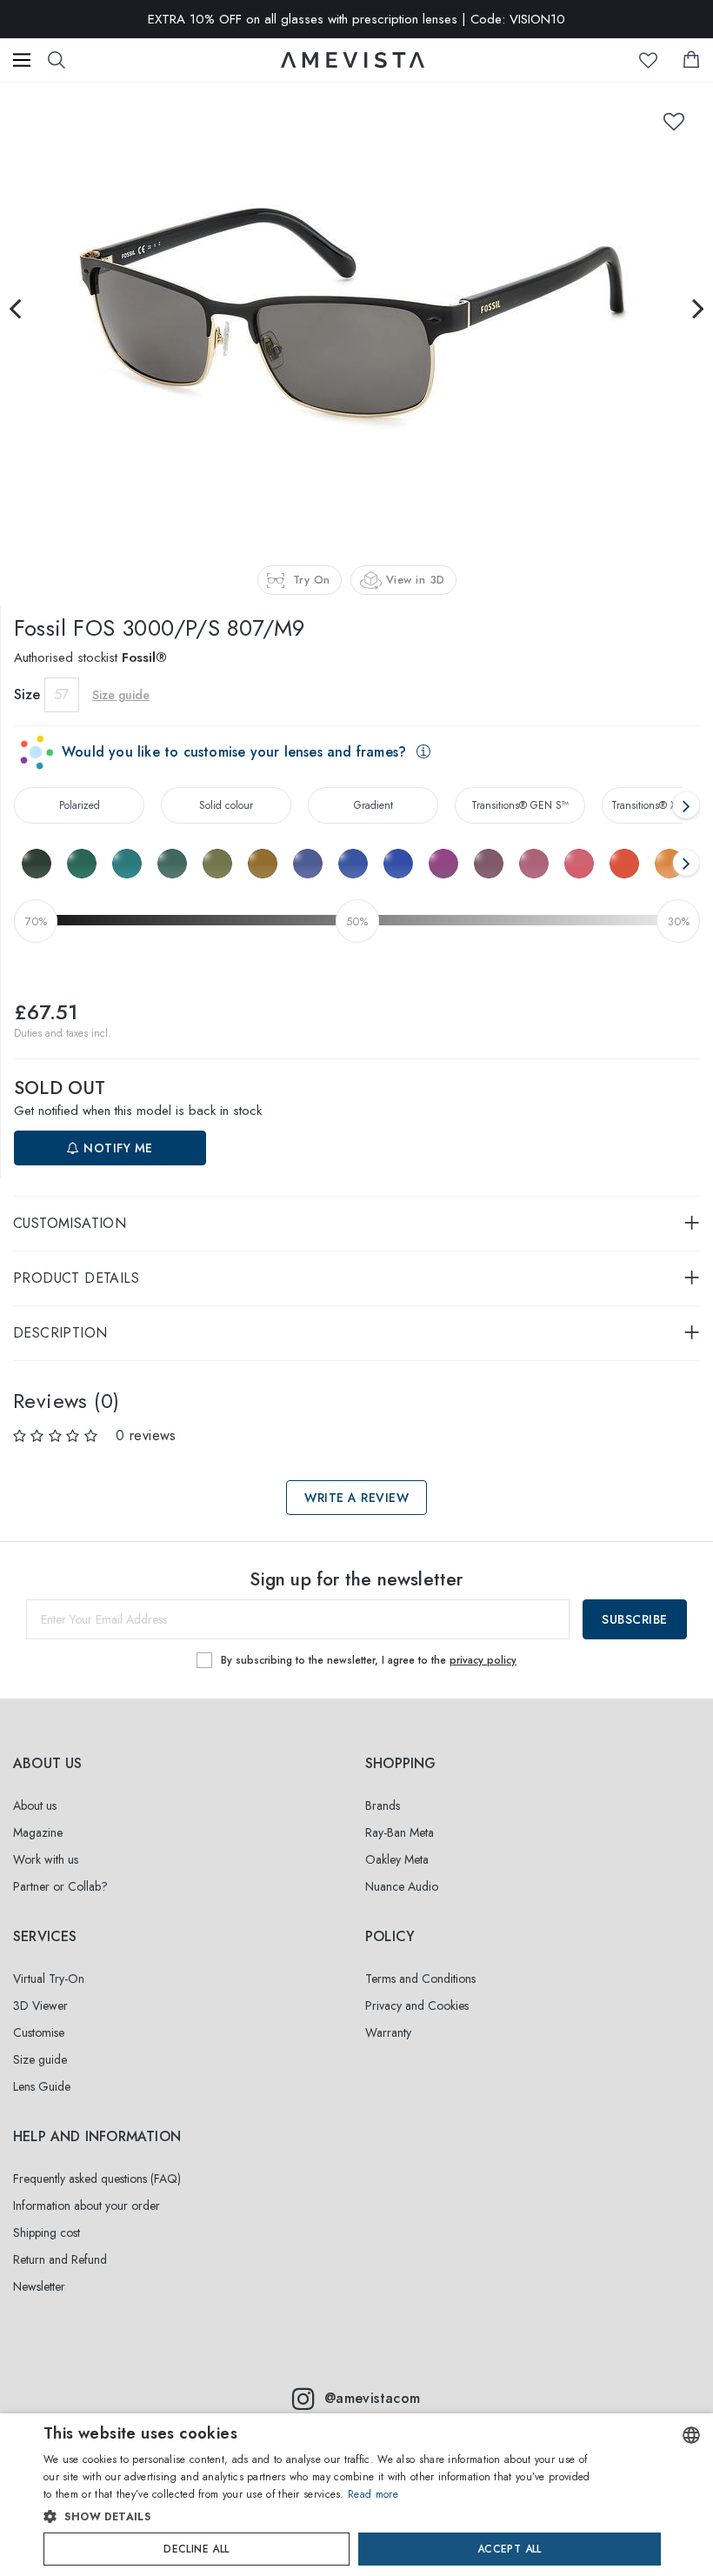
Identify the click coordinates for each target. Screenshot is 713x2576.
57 (62, 694)
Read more (373, 2494)
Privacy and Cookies (417, 2005)
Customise (39, 2032)
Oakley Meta (397, 1859)
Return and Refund (60, 2259)
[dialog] (356, 2495)
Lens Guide (42, 2086)
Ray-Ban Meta (400, 1832)
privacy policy (483, 1660)
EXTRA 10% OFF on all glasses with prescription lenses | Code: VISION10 (356, 19)
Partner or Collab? (60, 1886)
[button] (321, 2517)
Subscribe (635, 1619)
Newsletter (39, 2286)
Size (27, 694)
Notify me (117, 1148)
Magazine (38, 1832)
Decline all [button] (196, 2549)
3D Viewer (40, 2005)
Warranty (388, 2032)
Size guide (40, 2059)
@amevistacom (373, 2398)
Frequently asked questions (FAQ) (97, 2179)
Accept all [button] (510, 2549)
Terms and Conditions (420, 1979)
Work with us (46, 1859)
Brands (383, 1805)
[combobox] (691, 2435)
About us (35, 1805)
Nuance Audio (402, 1886)
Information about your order (87, 2206)
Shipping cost (47, 2232)
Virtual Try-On (49, 1979)
